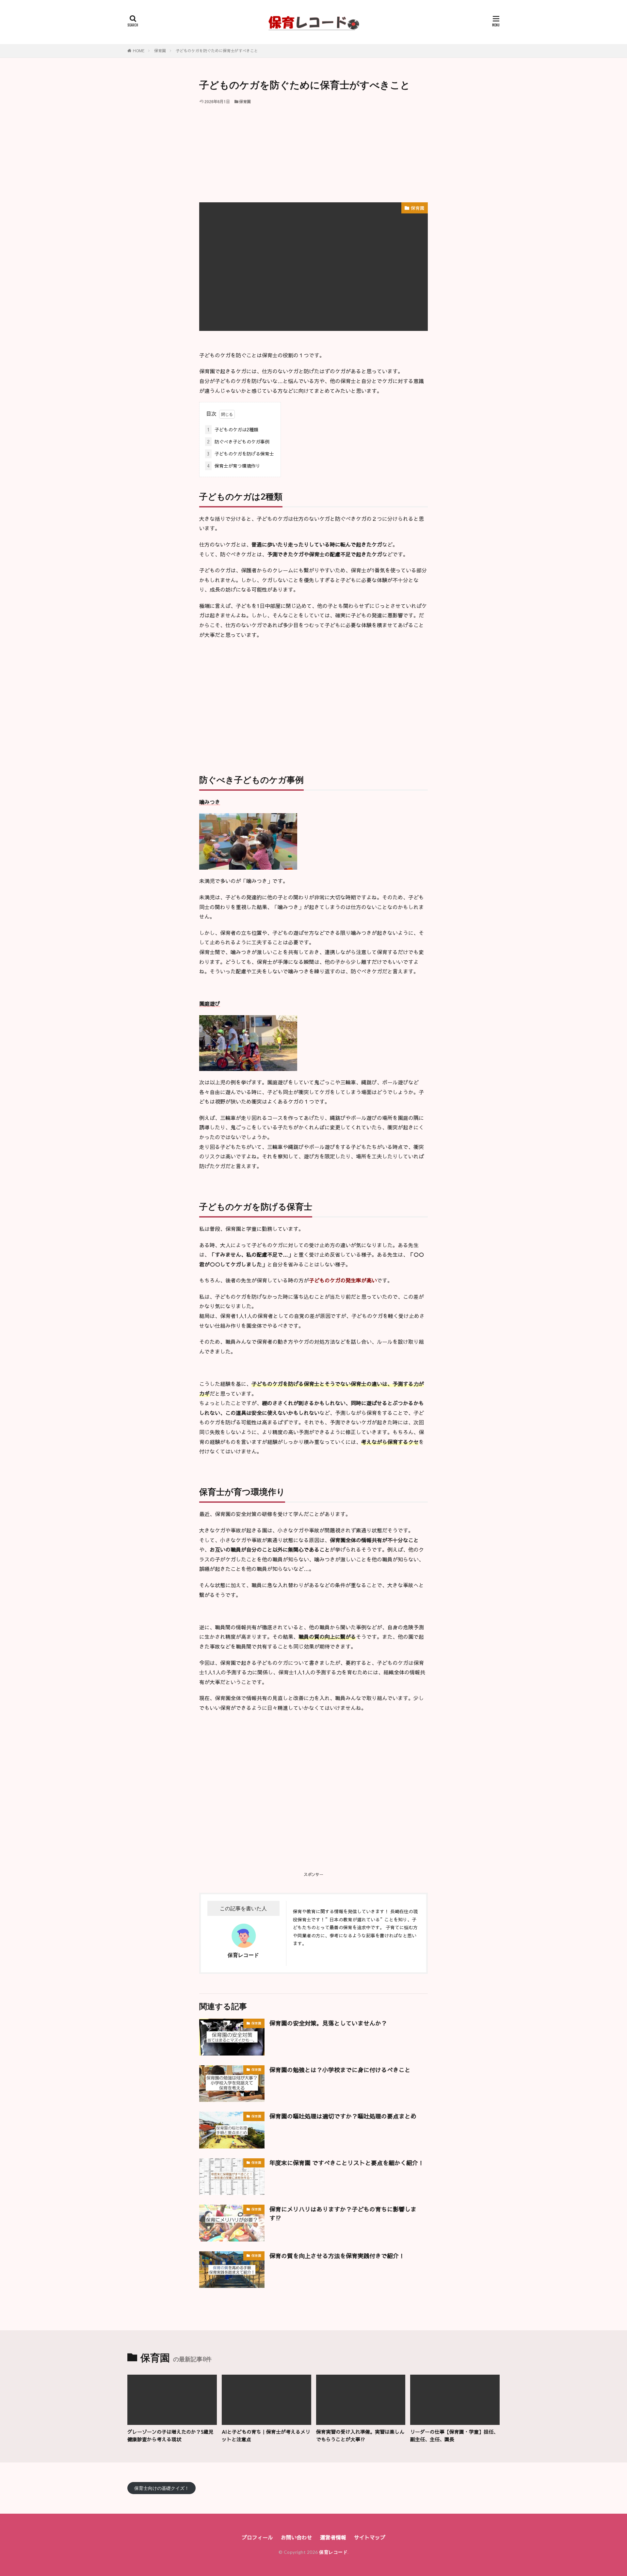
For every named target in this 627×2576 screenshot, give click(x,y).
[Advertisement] (313, 153)
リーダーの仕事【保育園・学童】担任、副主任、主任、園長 (454, 2435)
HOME (139, 51)
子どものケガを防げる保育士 (241, 454)
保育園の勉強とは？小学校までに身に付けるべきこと (340, 2070)
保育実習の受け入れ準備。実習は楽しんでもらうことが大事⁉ (360, 2435)
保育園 (160, 51)
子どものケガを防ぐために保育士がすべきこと (217, 51)
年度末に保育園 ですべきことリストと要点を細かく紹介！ (347, 2163)
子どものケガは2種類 (233, 429)
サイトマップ (370, 2537)
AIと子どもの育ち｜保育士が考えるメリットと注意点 (266, 2435)
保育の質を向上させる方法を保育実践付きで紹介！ (337, 2256)
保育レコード (333, 2552)
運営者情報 (333, 2537)
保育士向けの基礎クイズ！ (162, 2488)
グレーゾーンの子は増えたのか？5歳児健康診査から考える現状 (170, 2435)
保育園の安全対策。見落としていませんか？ (328, 2023)
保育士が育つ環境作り (234, 466)
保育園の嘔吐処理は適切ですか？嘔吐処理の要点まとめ (343, 2116)
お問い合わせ (297, 2537)
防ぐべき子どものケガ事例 (238, 442)
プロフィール (257, 2537)
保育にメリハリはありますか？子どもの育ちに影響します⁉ (343, 2213)
